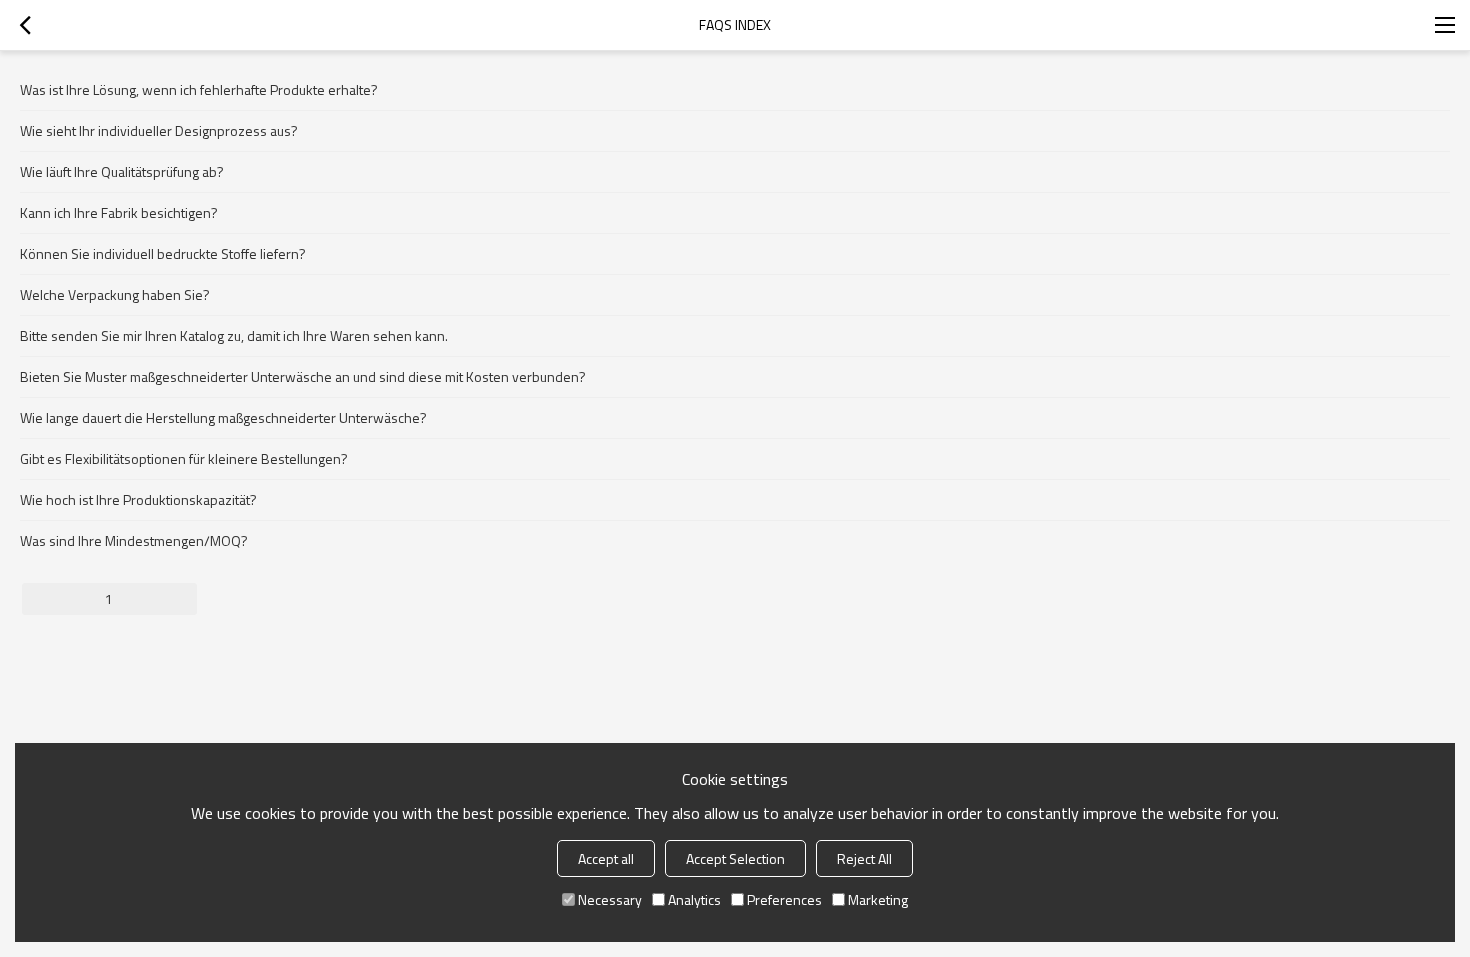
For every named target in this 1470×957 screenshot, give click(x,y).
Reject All (864, 858)
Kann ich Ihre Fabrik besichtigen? (119, 212)
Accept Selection (735, 858)
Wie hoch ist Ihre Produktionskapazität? (138, 499)
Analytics (694, 899)
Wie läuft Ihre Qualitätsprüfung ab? (122, 171)
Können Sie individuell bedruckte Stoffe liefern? (163, 253)
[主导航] (1445, 25)
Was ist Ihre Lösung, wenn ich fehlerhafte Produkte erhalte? (199, 89)
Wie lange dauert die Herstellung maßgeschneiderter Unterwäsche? (223, 417)
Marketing (878, 899)
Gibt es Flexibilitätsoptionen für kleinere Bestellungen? (184, 458)
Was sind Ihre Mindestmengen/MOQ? (134, 540)
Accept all (606, 858)
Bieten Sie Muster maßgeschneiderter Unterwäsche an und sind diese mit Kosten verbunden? (303, 376)
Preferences (784, 899)
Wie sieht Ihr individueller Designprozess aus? (159, 130)
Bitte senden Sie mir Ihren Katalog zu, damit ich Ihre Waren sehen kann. (234, 335)
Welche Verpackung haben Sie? (115, 294)
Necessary (610, 899)
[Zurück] (25, 25)
